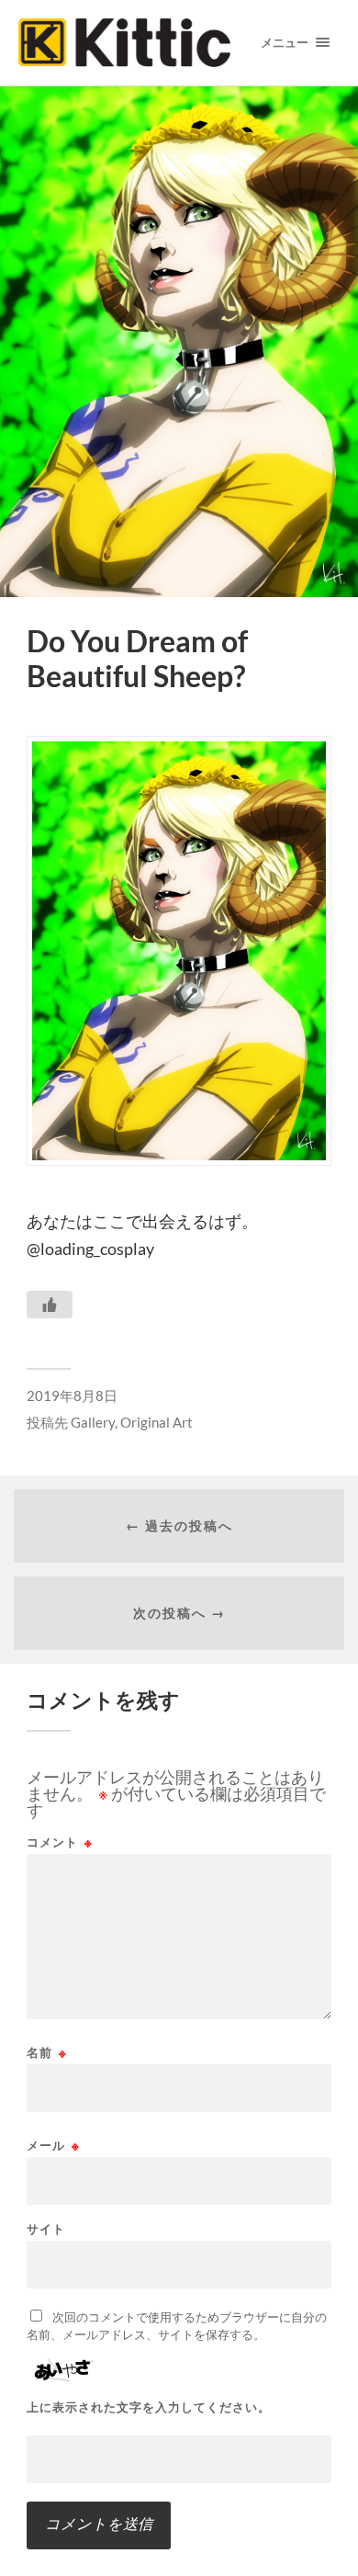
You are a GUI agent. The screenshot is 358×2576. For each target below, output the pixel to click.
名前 (47, 2053)
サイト (46, 2229)
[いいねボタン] (50, 1305)
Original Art (157, 1422)
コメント (60, 1842)
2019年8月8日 (72, 1395)
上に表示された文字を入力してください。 (149, 2407)
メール (53, 2146)
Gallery (93, 1422)
